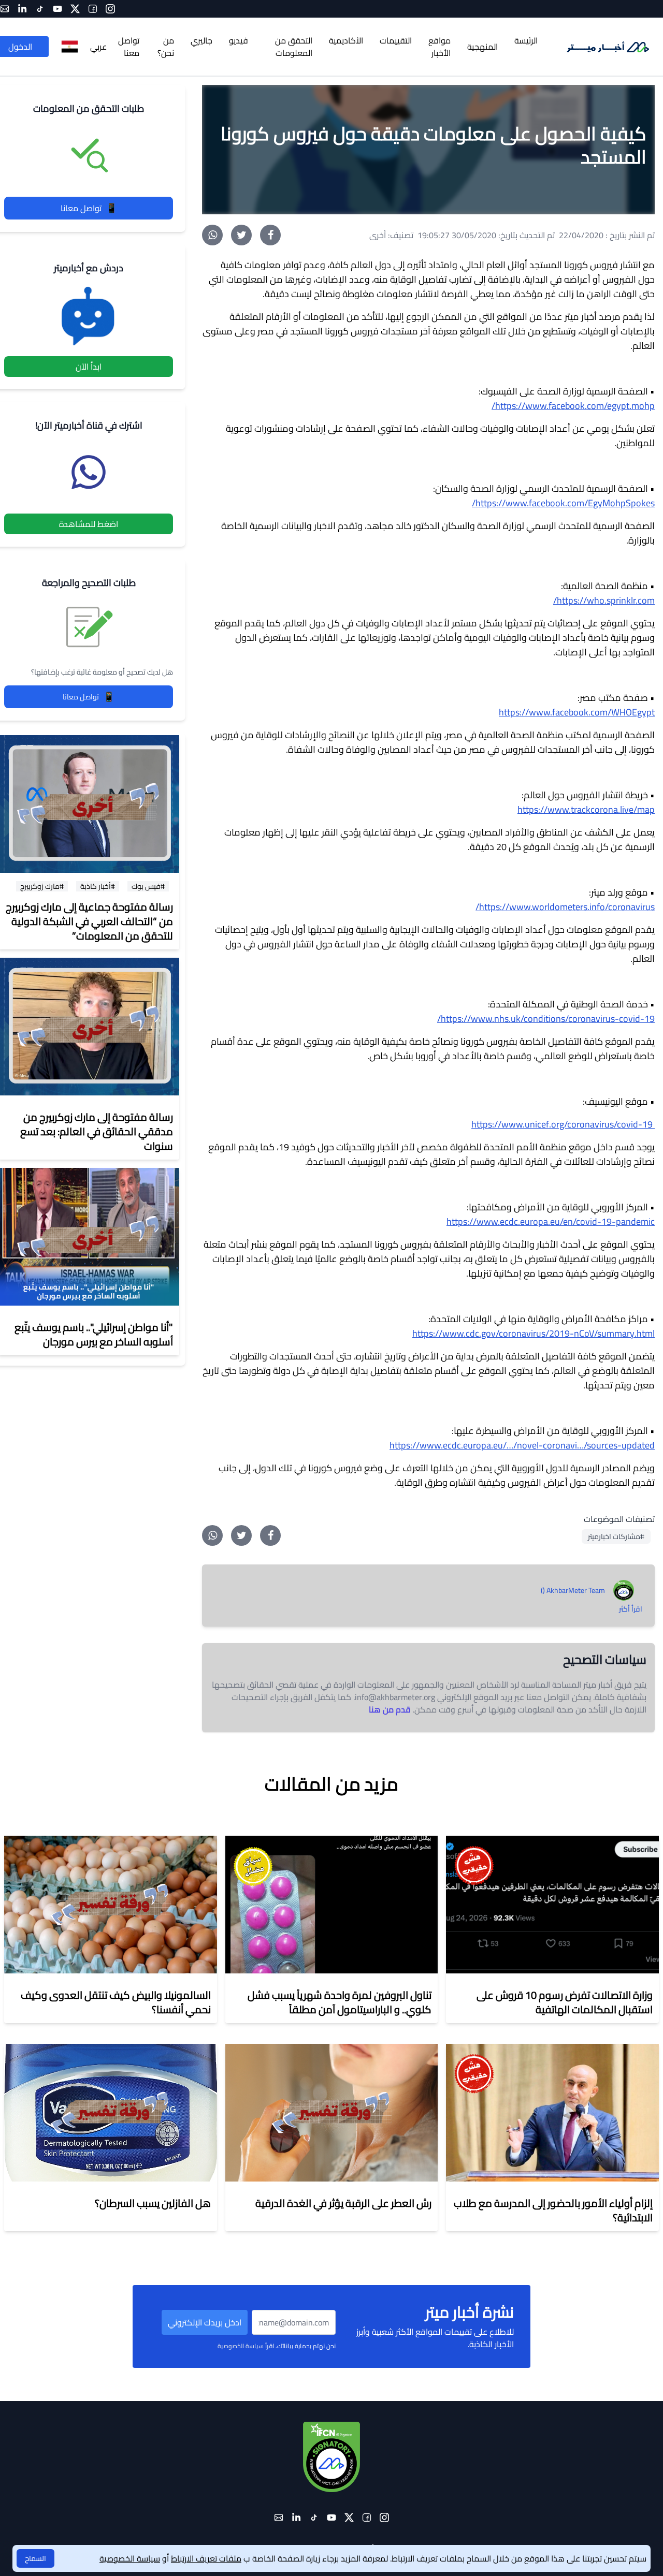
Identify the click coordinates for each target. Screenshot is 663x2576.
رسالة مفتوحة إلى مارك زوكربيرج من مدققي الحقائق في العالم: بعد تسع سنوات (97, 1131)
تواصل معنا (129, 47)
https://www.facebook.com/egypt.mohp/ (573, 406)
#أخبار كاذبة (98, 886)
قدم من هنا (390, 1709)
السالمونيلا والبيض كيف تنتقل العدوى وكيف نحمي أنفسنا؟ (116, 2002)
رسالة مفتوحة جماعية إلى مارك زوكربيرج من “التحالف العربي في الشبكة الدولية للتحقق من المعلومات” (89, 921)
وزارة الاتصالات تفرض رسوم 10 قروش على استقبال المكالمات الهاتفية (565, 2002)
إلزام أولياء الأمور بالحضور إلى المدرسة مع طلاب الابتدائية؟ (553, 2210)
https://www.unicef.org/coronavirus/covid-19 (563, 1124)
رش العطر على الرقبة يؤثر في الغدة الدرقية (343, 2203)
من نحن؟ (166, 47)
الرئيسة (526, 40)
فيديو (239, 40)
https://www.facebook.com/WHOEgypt (577, 712)
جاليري (201, 40)
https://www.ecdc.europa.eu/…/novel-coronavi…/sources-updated (522, 1445)
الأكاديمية (346, 40)
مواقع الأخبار (439, 47)
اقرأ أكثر (631, 1609)
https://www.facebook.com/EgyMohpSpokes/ (563, 503)
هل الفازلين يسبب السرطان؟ (153, 2203)
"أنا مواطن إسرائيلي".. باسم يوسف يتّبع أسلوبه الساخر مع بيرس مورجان (94, 1334)
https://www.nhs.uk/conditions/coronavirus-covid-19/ (546, 1019)
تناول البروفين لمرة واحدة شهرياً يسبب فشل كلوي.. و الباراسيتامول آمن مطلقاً (340, 2002)
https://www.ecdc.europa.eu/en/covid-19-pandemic (551, 1221)
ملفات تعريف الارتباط (206, 2558)
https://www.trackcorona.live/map (586, 809)
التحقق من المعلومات (294, 47)
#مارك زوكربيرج (42, 886)
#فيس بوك (148, 886)
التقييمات (396, 40)
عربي (98, 47)
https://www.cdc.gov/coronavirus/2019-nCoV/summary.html (534, 1333)
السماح (35, 2558)
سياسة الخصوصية (241, 2346)
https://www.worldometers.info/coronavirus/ (565, 907)
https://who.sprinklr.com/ (604, 600)
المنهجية (482, 47)
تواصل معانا (89, 208)
